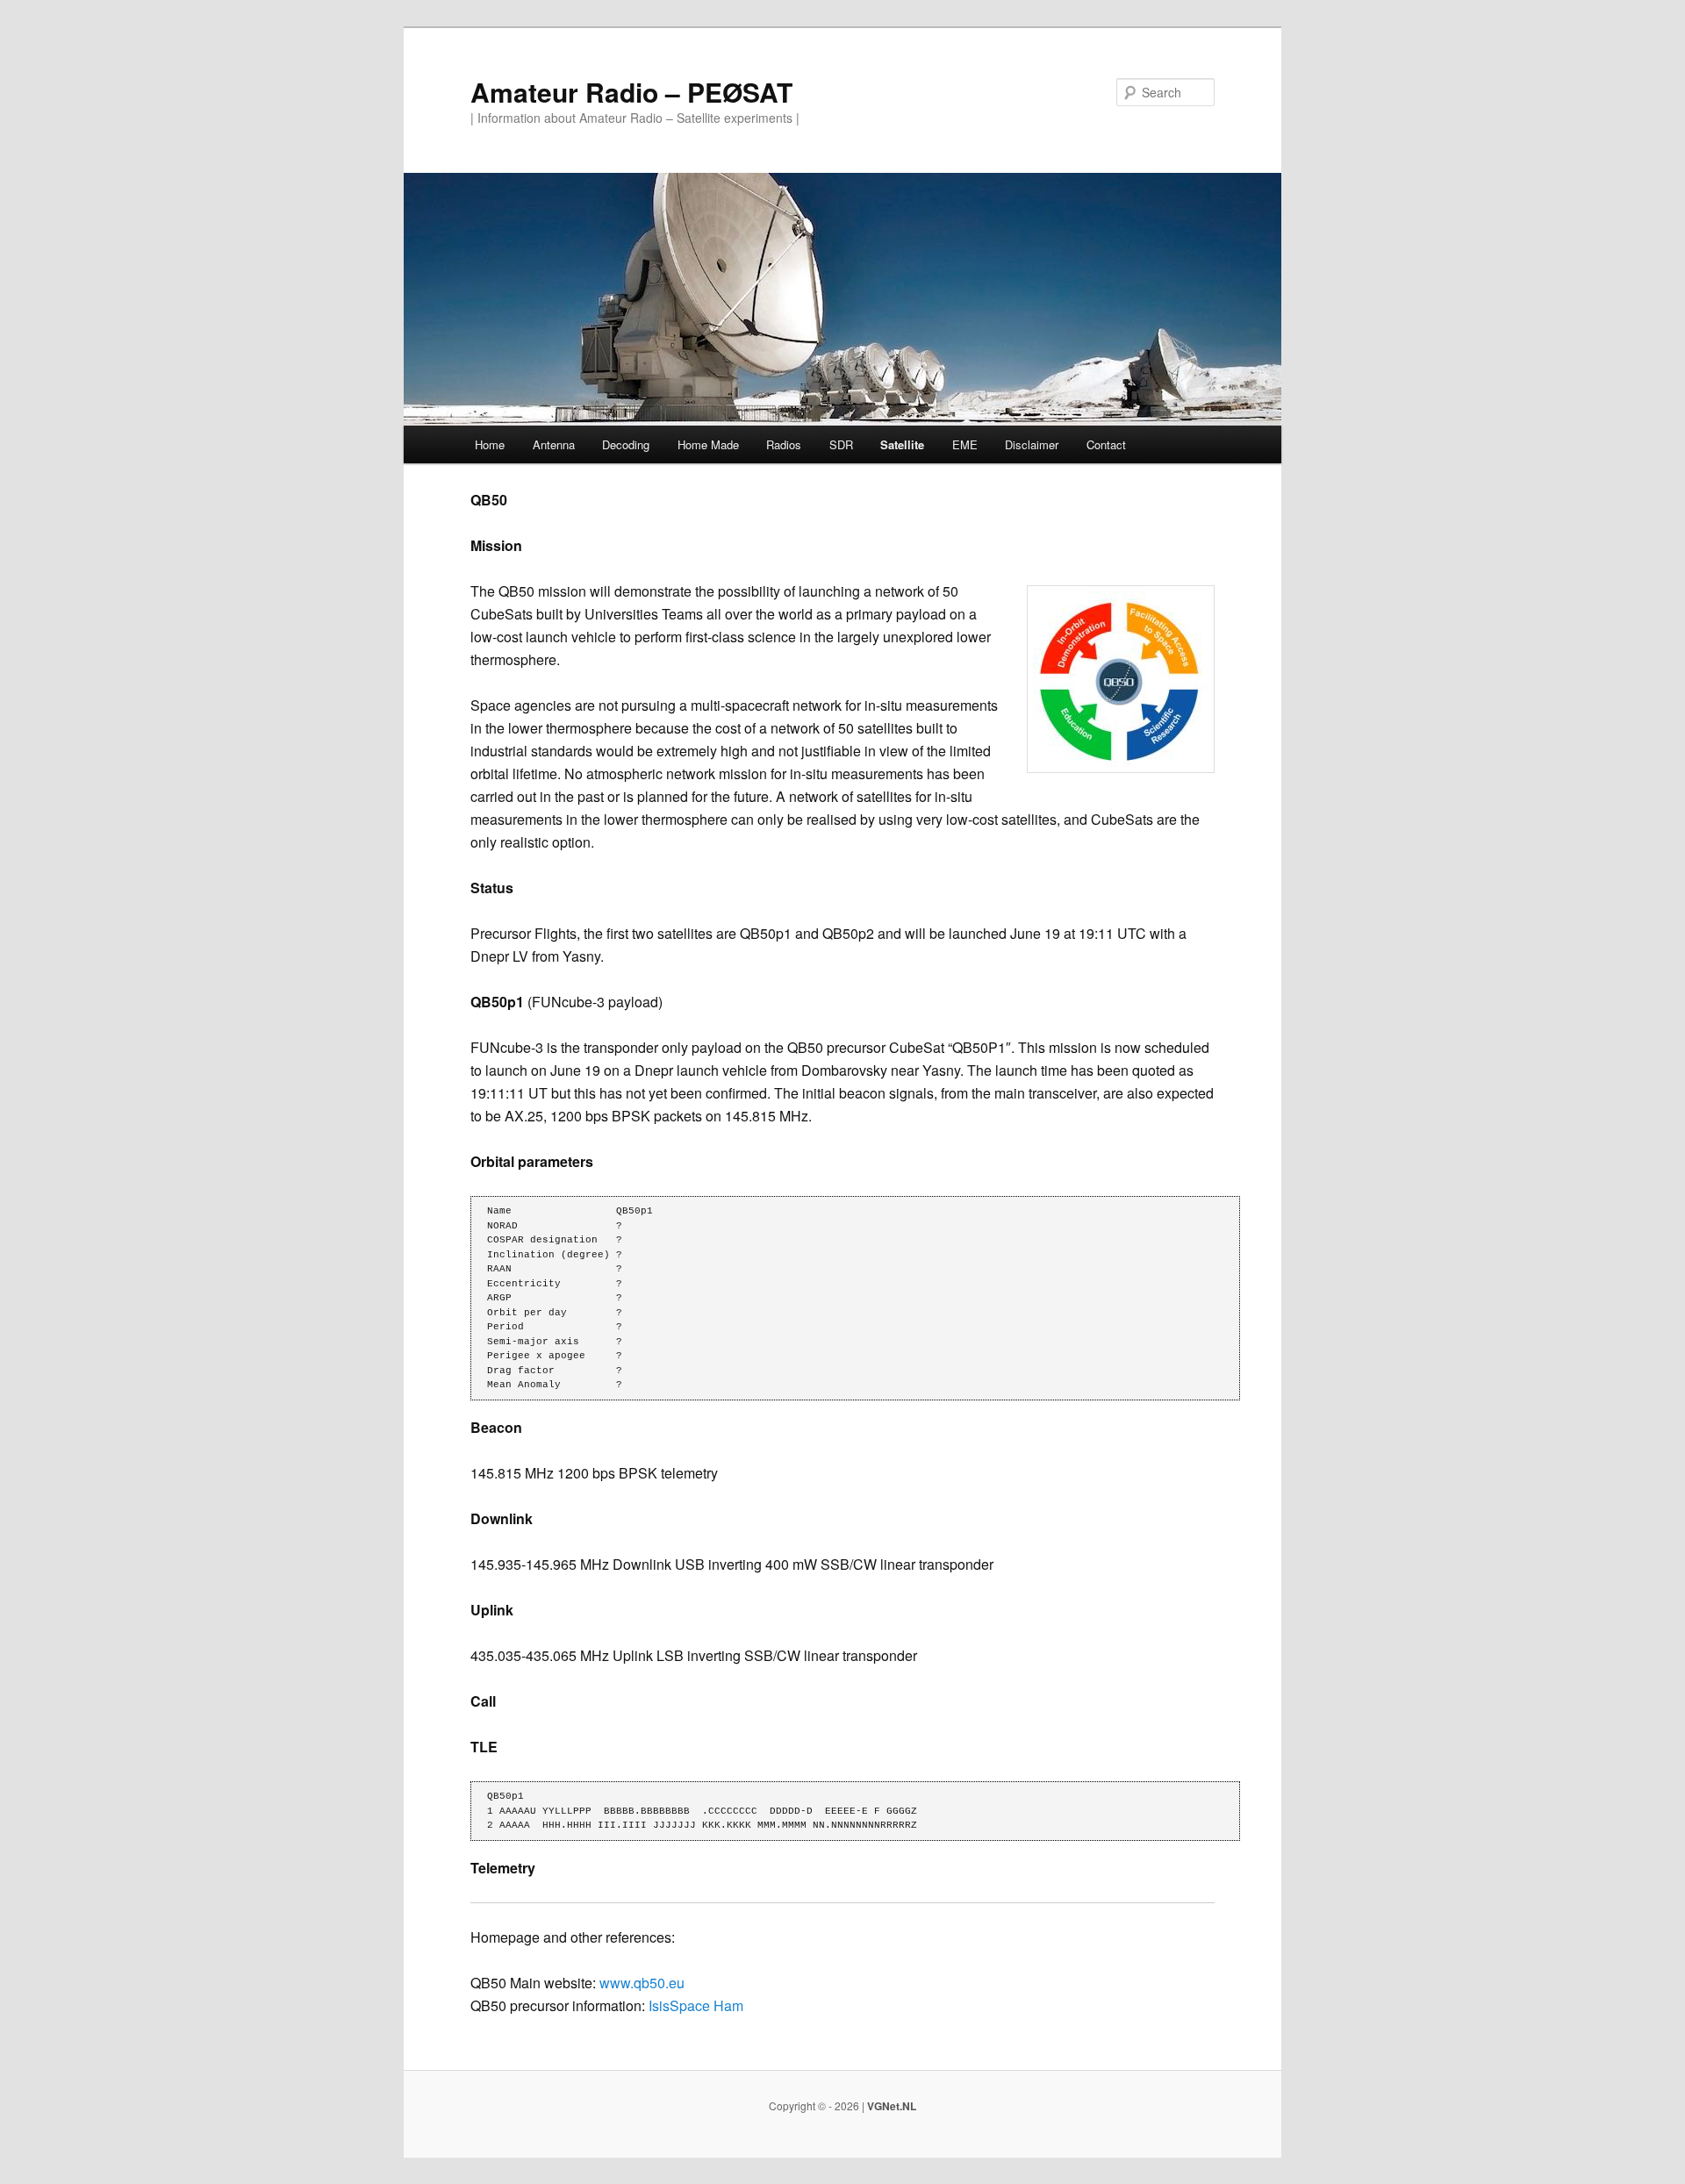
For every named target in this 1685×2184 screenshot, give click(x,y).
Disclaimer (1032, 444)
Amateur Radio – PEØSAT (631, 92)
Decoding (626, 444)
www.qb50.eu (642, 1983)
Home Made (708, 444)
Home (490, 444)
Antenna (554, 444)
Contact (1106, 444)
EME (965, 444)
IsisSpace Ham (696, 2005)
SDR (841, 444)
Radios (784, 444)
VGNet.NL (892, 2106)
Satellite (902, 444)
